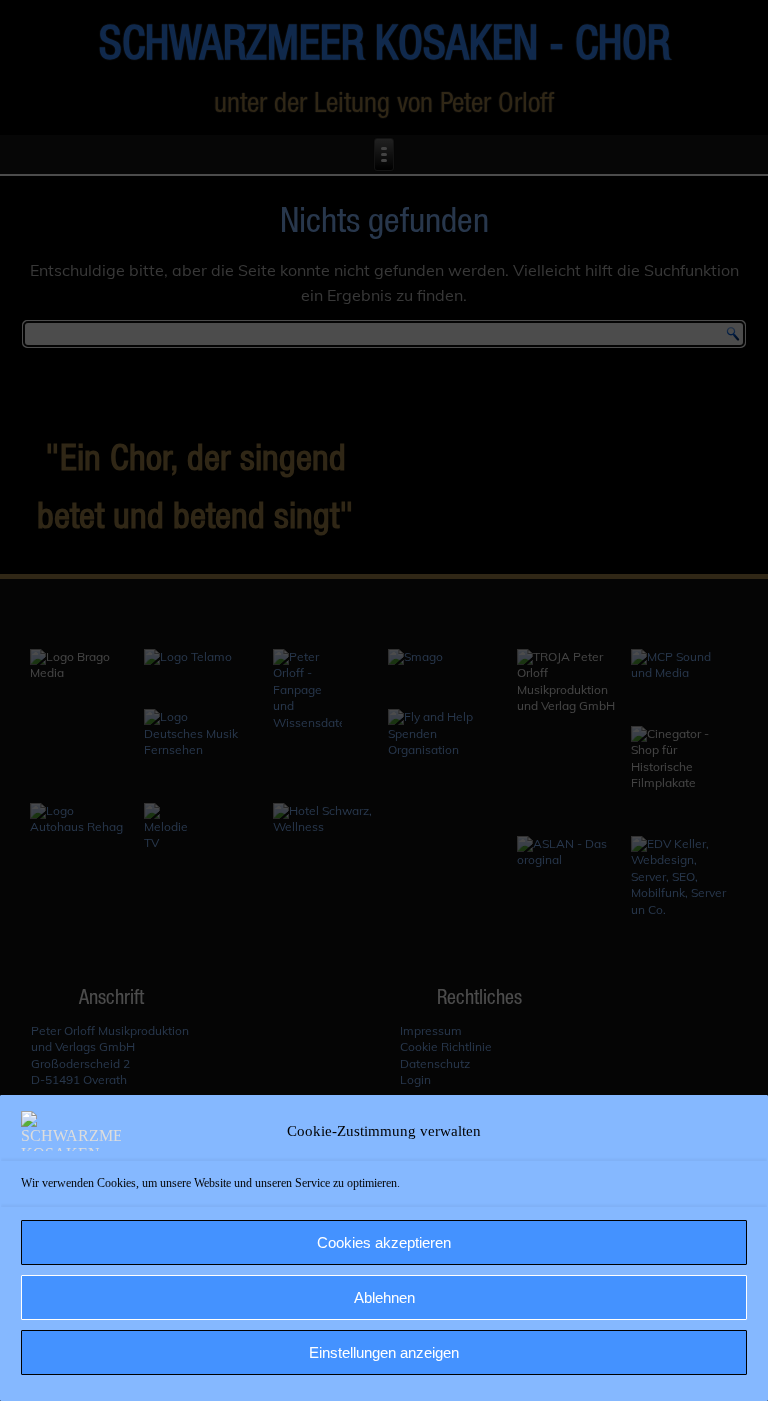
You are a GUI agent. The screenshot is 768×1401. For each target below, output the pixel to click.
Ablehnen (384, 1297)
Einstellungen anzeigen (384, 1352)
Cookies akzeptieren (384, 1242)
